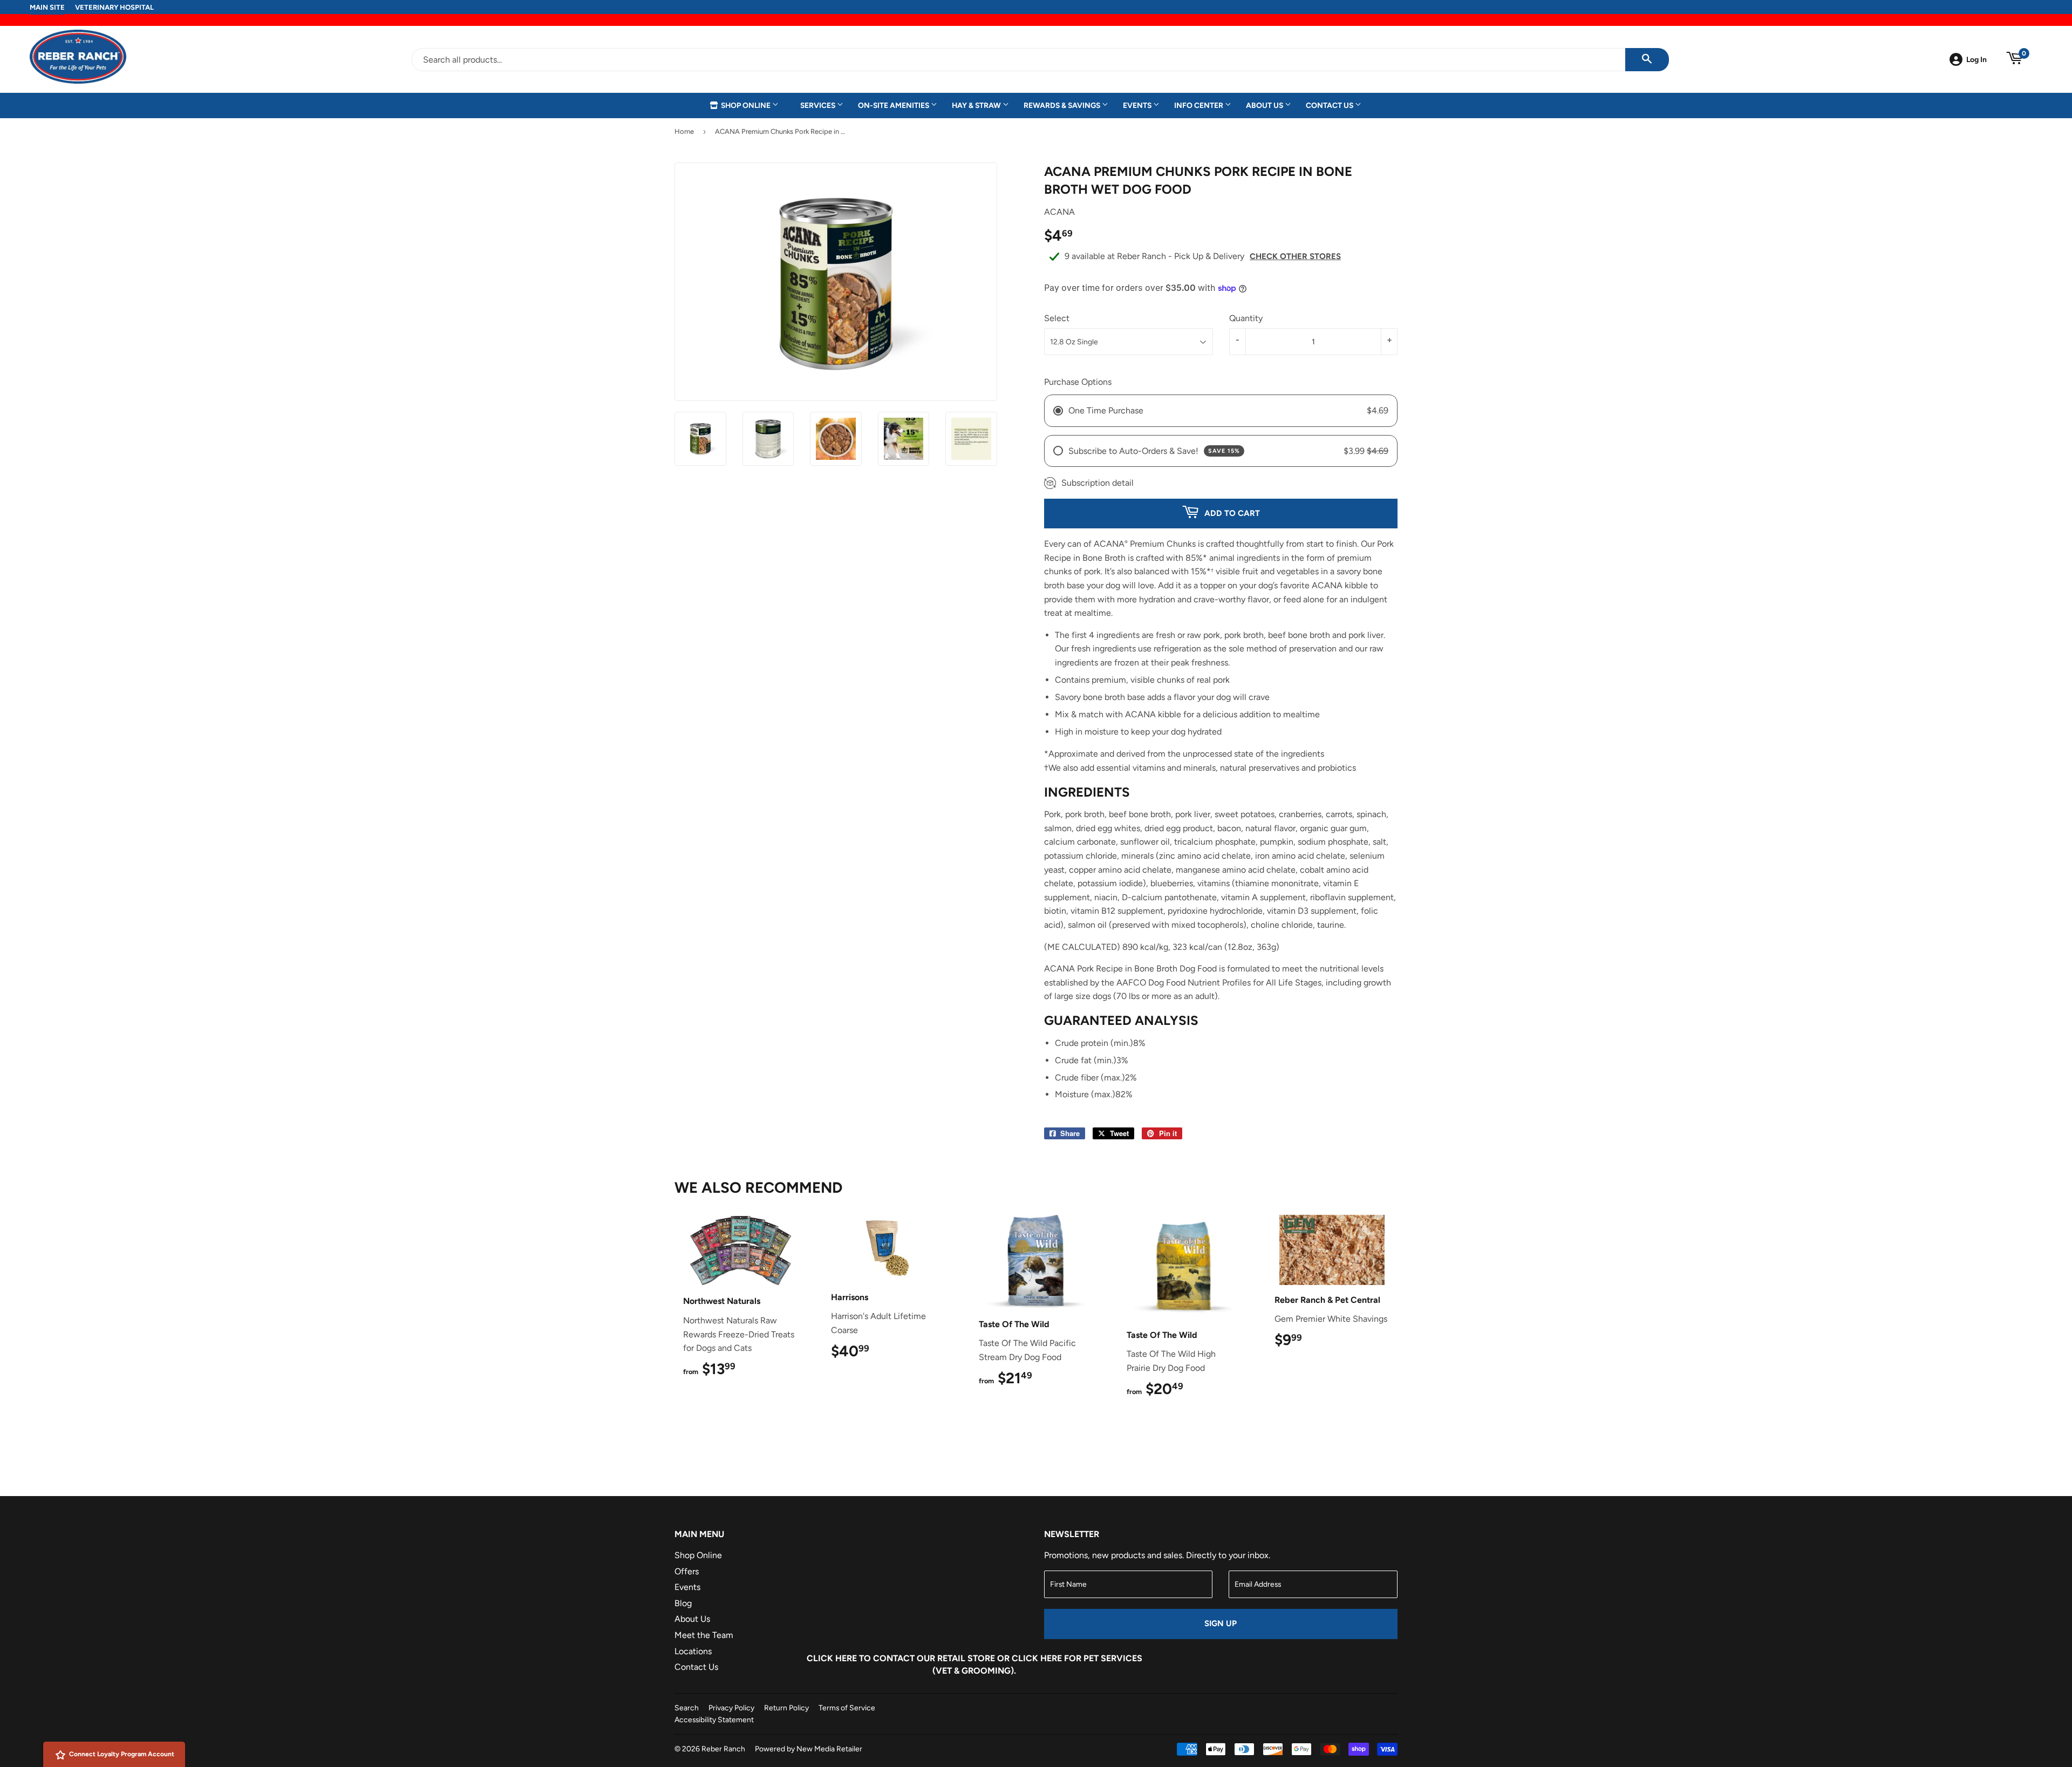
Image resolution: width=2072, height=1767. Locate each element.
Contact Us (1330, 105)
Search (687, 1708)
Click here (832, 1658)
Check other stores (1295, 256)
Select (1057, 318)
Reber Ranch (723, 1749)
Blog (683, 1603)
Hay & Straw (977, 105)
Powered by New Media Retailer (809, 1749)
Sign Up (1221, 1623)
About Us (1265, 105)
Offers (687, 1571)
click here (1037, 1658)
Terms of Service (847, 1708)
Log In (1976, 59)
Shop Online (746, 105)
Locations (693, 1651)
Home (684, 131)
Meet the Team (704, 1635)
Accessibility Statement (714, 1720)
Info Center (1199, 105)
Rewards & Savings (1063, 105)
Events (1138, 105)
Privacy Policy (731, 1708)
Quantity (1246, 318)
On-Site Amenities (894, 105)
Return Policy (786, 1708)
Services (819, 105)
